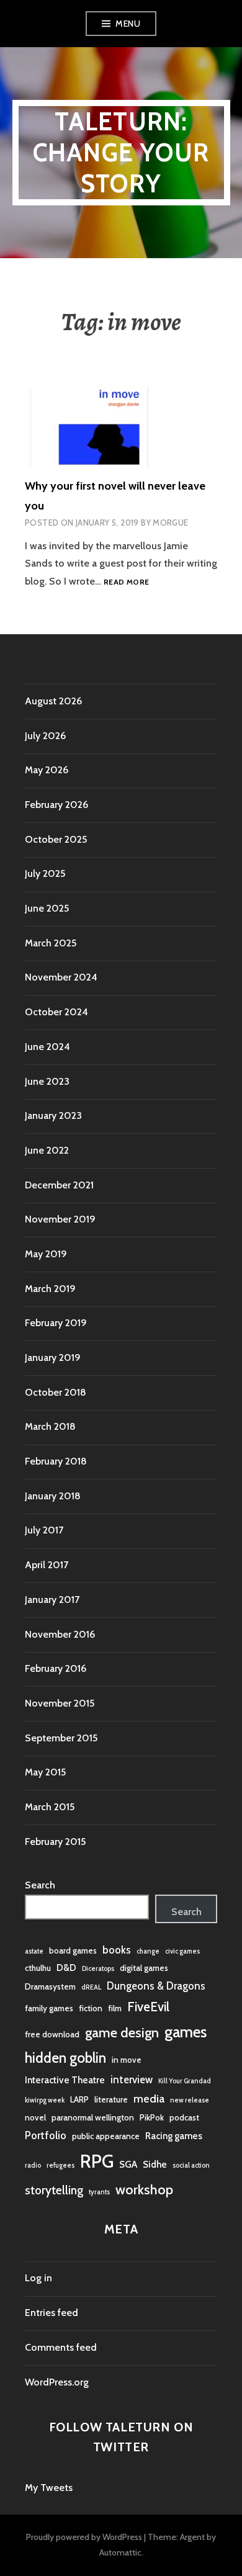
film (115, 2008)
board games (73, 1950)
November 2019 (60, 1219)
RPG (97, 2161)
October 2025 (56, 839)
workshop (144, 2189)
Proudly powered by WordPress (84, 2537)
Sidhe (155, 2164)
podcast (184, 2117)
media (149, 2099)
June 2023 (47, 1081)
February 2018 (56, 1461)
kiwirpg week (45, 2100)
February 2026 (56, 805)
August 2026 (53, 701)
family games (49, 2008)
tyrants (99, 2192)
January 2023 (53, 1115)
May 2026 (47, 770)
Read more (126, 582)
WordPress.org (57, 2382)
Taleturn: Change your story (121, 152)
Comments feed (61, 2347)
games (186, 2032)
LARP (79, 2099)
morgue (170, 523)
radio (33, 2165)
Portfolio (46, 2135)
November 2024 (61, 977)
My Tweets (49, 2488)
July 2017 (44, 1530)
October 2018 (56, 1392)
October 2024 (56, 1012)
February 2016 (56, 1668)
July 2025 (45, 873)
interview (132, 2080)
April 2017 (47, 1565)
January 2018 (53, 1496)
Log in (38, 2278)
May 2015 (45, 1772)
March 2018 (50, 1426)
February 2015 (55, 1842)
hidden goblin (65, 2058)
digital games (144, 1968)
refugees (60, 2165)
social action (191, 2165)
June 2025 (47, 908)
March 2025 (51, 943)
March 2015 (50, 1807)
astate (34, 1951)
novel (35, 2117)
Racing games (174, 2136)
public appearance (106, 2136)
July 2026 (45, 736)
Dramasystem (50, 1986)
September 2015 (61, 1738)
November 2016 (60, 1634)
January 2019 (53, 1358)
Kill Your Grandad (185, 2081)
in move (127, 2060)
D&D (66, 1968)
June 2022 (47, 1150)
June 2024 (47, 1047)
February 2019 (56, 1323)
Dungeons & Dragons (156, 1986)
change (148, 1951)
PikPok (152, 2117)
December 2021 (59, 1185)
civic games (182, 1951)
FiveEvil (148, 2007)
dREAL (91, 1987)
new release (190, 2100)
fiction (91, 2008)
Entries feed (52, 2313)
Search (40, 1885)
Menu (128, 24)
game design (122, 2032)
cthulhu (38, 1968)
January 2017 (52, 1600)
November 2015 (60, 1703)
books (117, 1950)
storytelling (54, 2190)
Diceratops (98, 1969)
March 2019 (50, 1289)
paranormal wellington (93, 2117)
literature (111, 2099)
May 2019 (46, 1254)
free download (52, 2034)
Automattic (120, 2552)
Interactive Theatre (65, 2080)
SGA (128, 2164)
